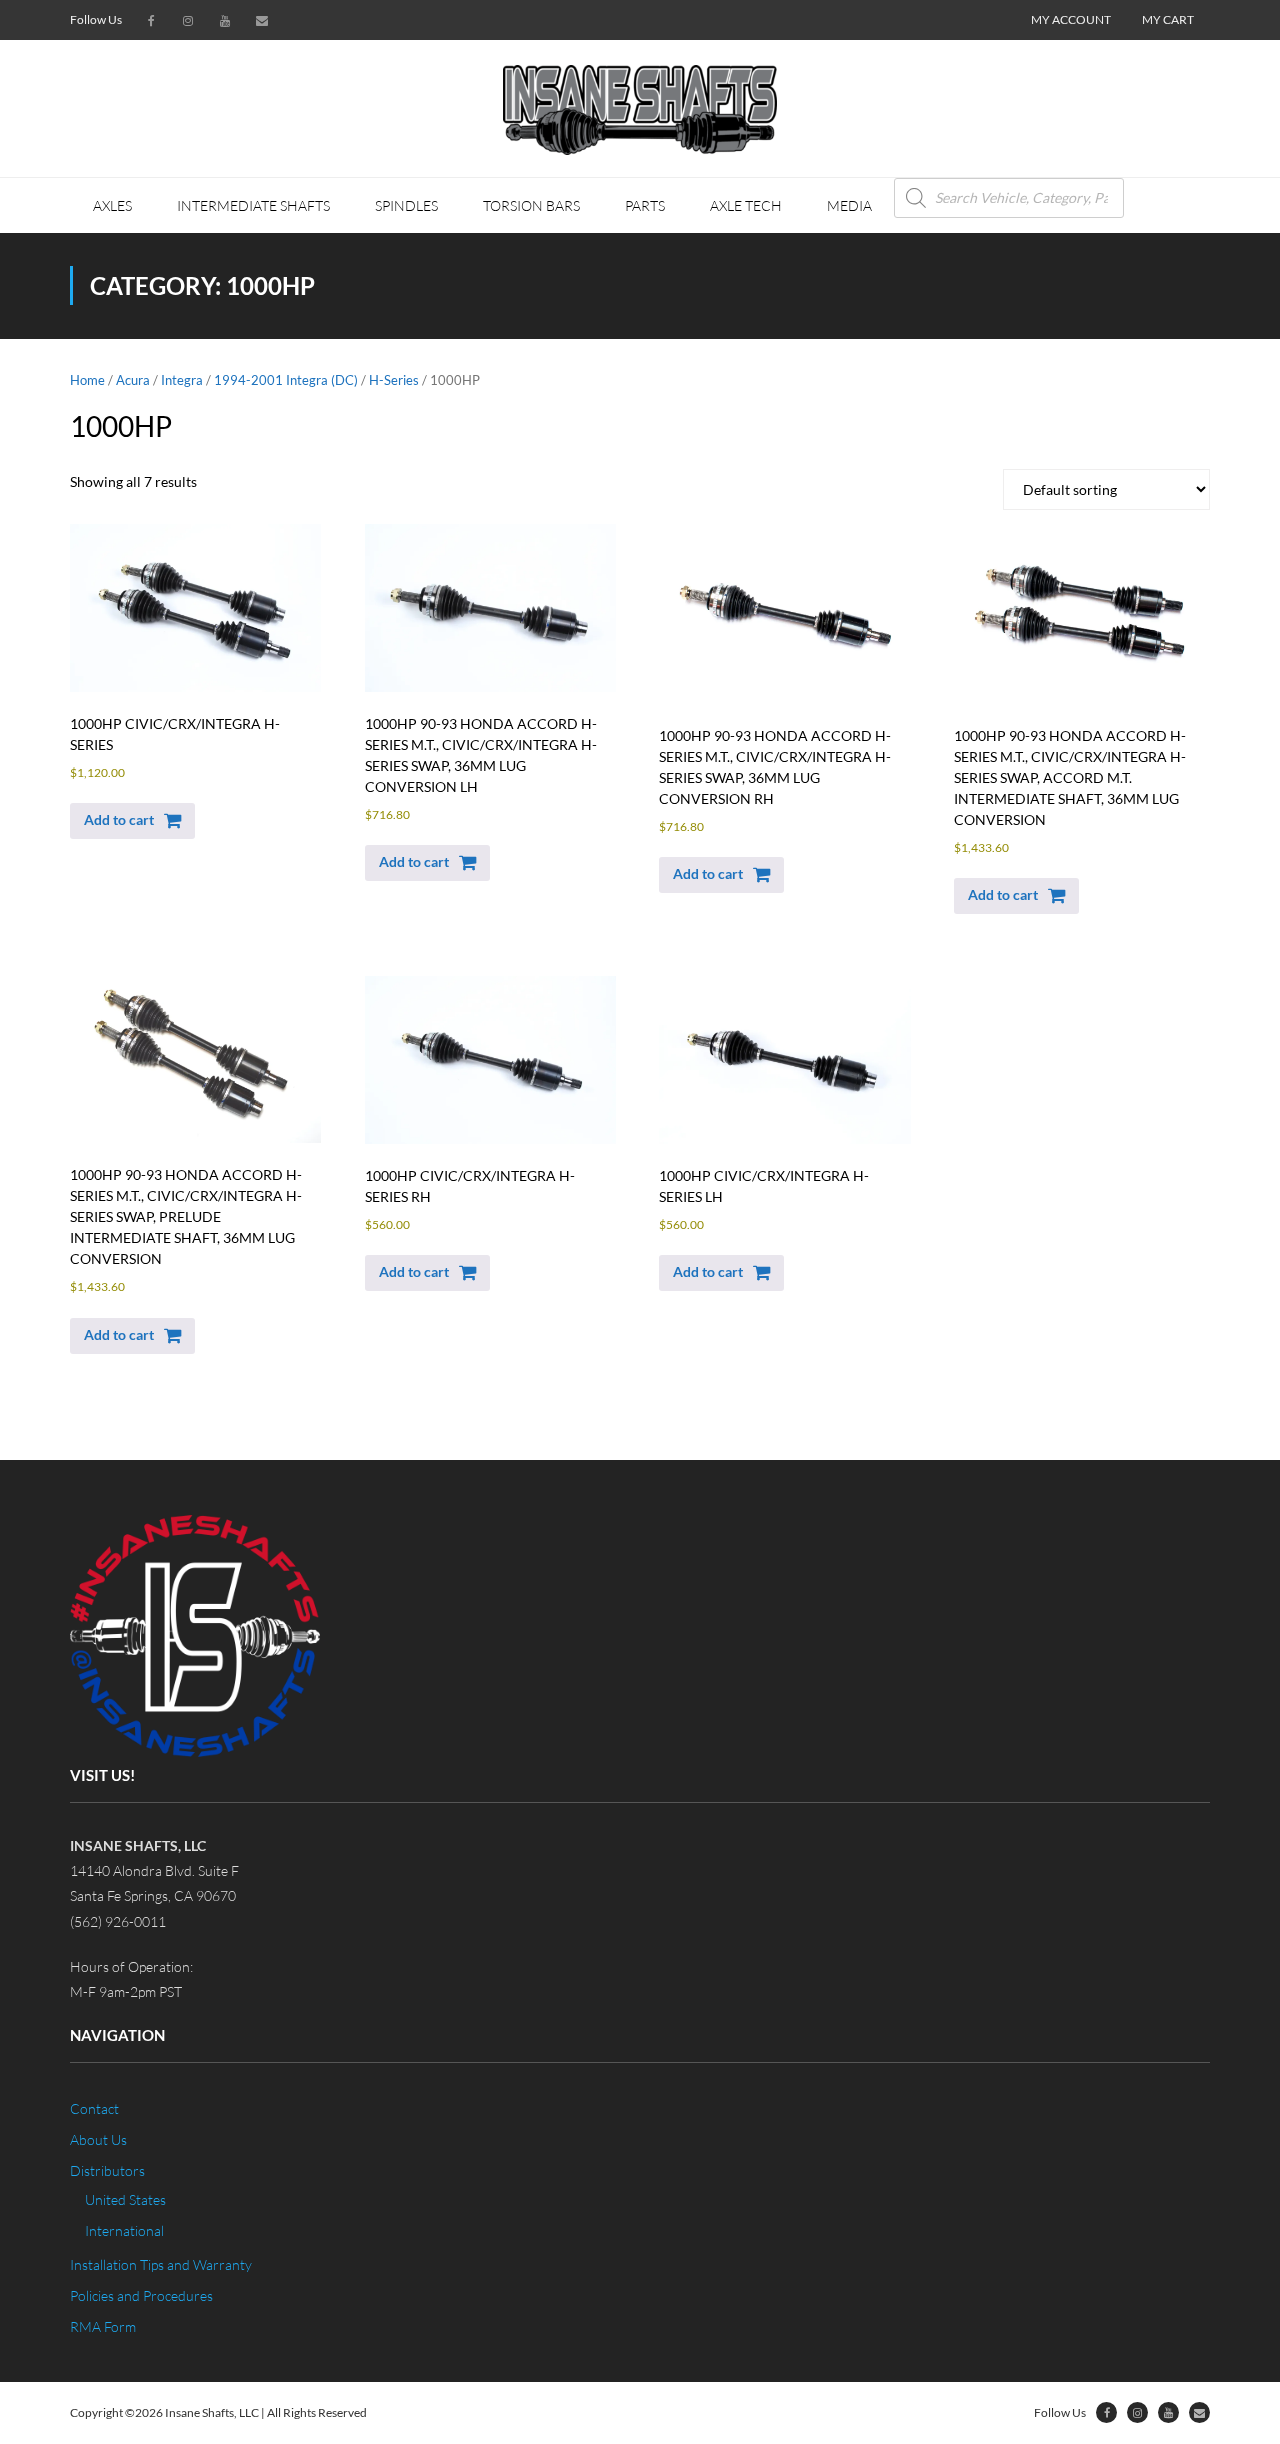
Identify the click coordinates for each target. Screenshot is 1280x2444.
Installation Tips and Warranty (161, 2264)
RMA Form (103, 2326)
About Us (98, 2139)
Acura (133, 380)
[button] (132, 821)
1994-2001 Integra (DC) (286, 380)
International (124, 2230)
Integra (182, 380)
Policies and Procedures (141, 2295)
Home (87, 380)
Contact (94, 2108)
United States (125, 2199)
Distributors (107, 2170)
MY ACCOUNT (1071, 19)
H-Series (394, 380)
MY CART (1168, 19)
